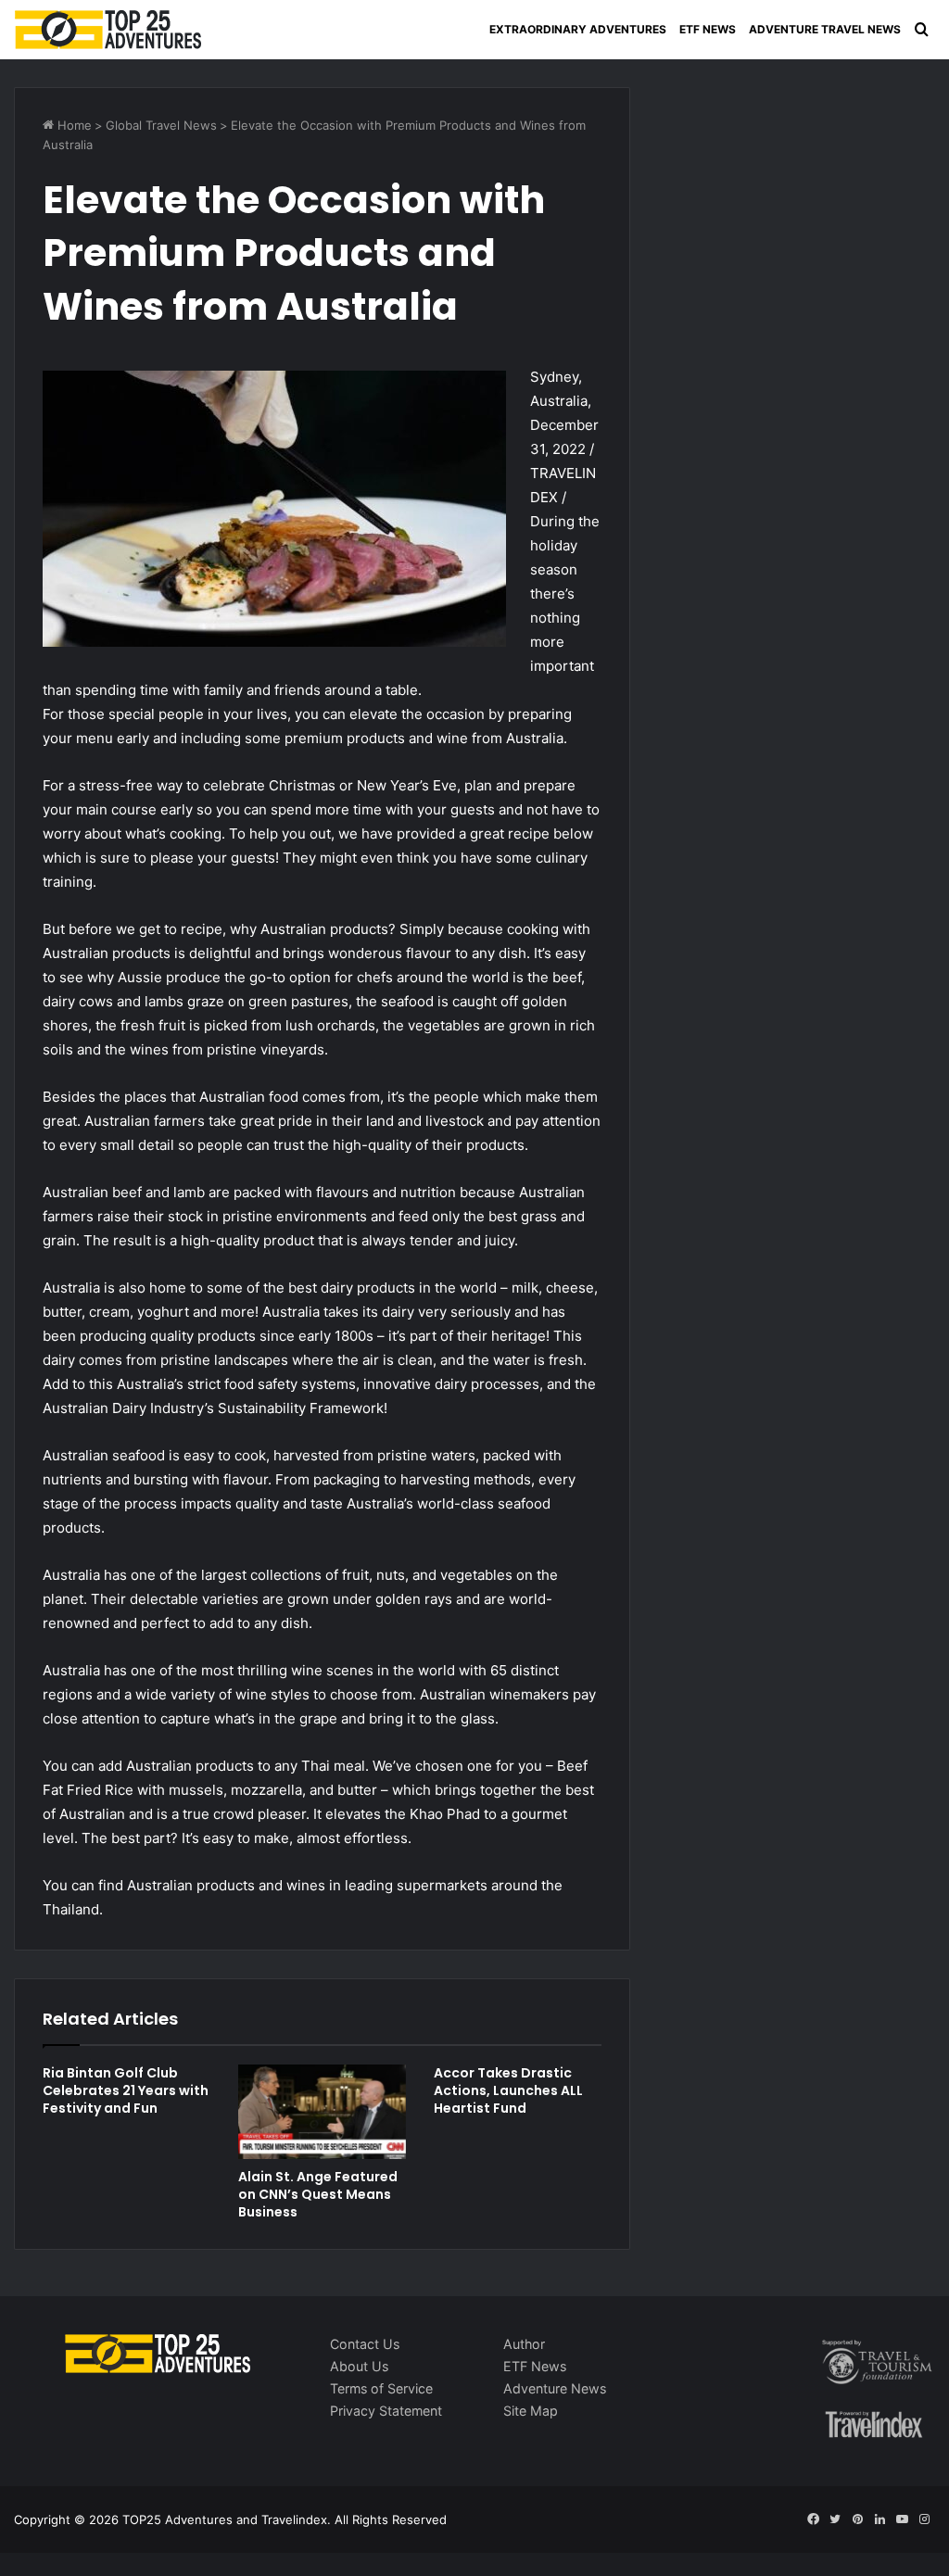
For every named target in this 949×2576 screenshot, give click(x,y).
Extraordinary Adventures (578, 29)
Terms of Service (381, 2388)
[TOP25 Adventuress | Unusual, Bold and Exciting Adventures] (109, 30)
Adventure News (555, 2388)
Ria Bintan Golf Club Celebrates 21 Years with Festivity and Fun (126, 2090)
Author (524, 2344)
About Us (359, 2366)
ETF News (708, 29)
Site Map (531, 2411)
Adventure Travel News (825, 29)
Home (73, 125)
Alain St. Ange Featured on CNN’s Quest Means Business (318, 2194)
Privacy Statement (386, 2411)
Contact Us (365, 2344)
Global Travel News (161, 125)
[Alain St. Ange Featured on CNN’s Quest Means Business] (322, 2112)
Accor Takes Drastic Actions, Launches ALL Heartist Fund (508, 2090)
